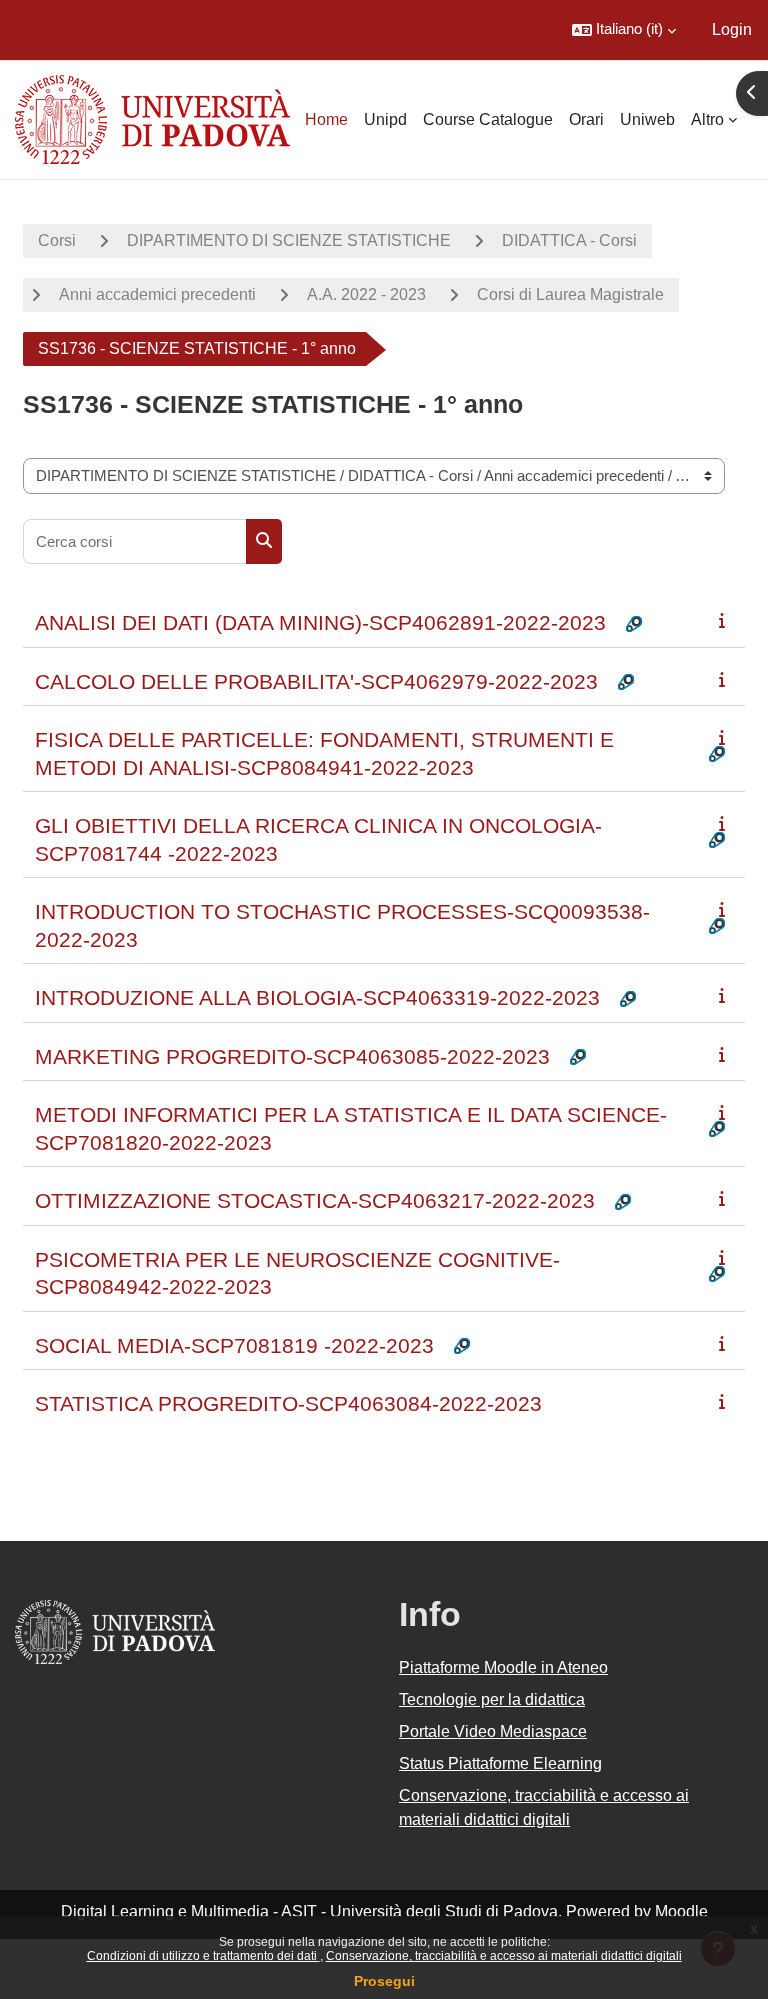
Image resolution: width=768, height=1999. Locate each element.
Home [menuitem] (326, 119)
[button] (624, 30)
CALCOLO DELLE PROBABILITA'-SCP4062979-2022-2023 (316, 681)
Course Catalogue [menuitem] (488, 119)
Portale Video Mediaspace (493, 1731)
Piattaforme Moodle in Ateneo (503, 1667)
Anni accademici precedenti (157, 294)
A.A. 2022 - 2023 (366, 294)
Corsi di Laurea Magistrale (570, 294)
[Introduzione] (726, 620)
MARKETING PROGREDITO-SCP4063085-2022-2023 (292, 1056)
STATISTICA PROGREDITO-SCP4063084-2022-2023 (288, 1403)
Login (732, 29)
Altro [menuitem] (707, 119)
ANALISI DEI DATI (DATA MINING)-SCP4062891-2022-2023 (320, 622)
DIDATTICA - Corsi (569, 240)
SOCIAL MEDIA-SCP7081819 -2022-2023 (234, 1345)
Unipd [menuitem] (385, 119)
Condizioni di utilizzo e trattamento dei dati (203, 1956)
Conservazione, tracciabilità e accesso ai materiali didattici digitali (504, 1956)
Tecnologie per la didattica (492, 1699)
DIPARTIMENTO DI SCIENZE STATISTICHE (289, 240)
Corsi (57, 240)
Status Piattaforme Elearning (500, 1763)
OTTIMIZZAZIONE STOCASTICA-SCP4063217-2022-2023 (315, 1200)
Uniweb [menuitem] (647, 119)
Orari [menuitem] (586, 119)
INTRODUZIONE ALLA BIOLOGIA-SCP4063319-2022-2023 (317, 997)
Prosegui (384, 1981)
